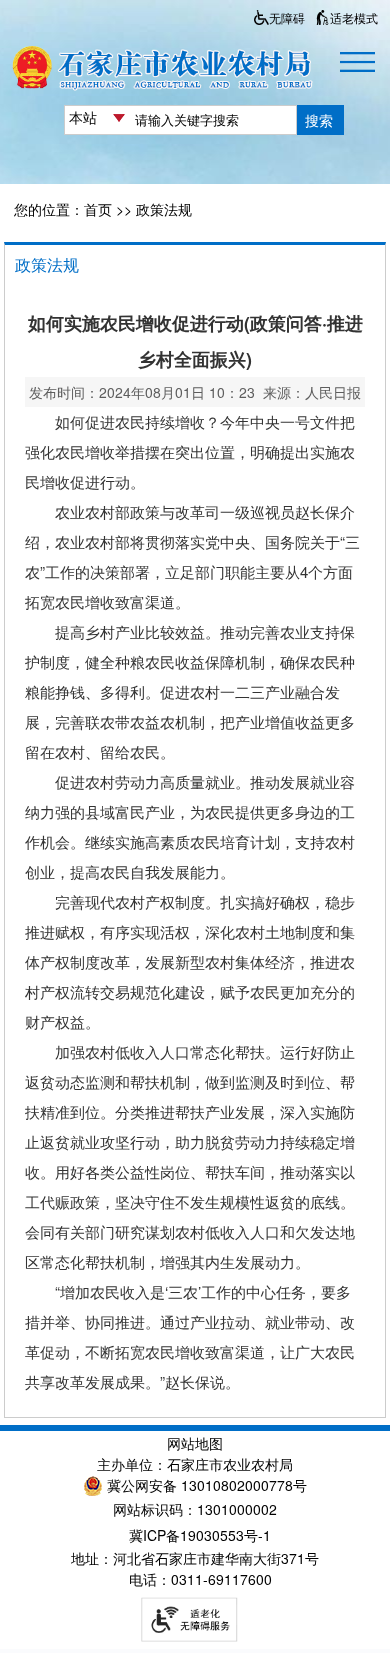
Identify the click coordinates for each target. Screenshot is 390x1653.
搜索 (319, 120)
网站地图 (195, 1443)
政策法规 (164, 209)
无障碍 (287, 17)
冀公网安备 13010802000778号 (207, 1485)
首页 (98, 209)
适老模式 (354, 17)
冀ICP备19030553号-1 (200, 1535)
